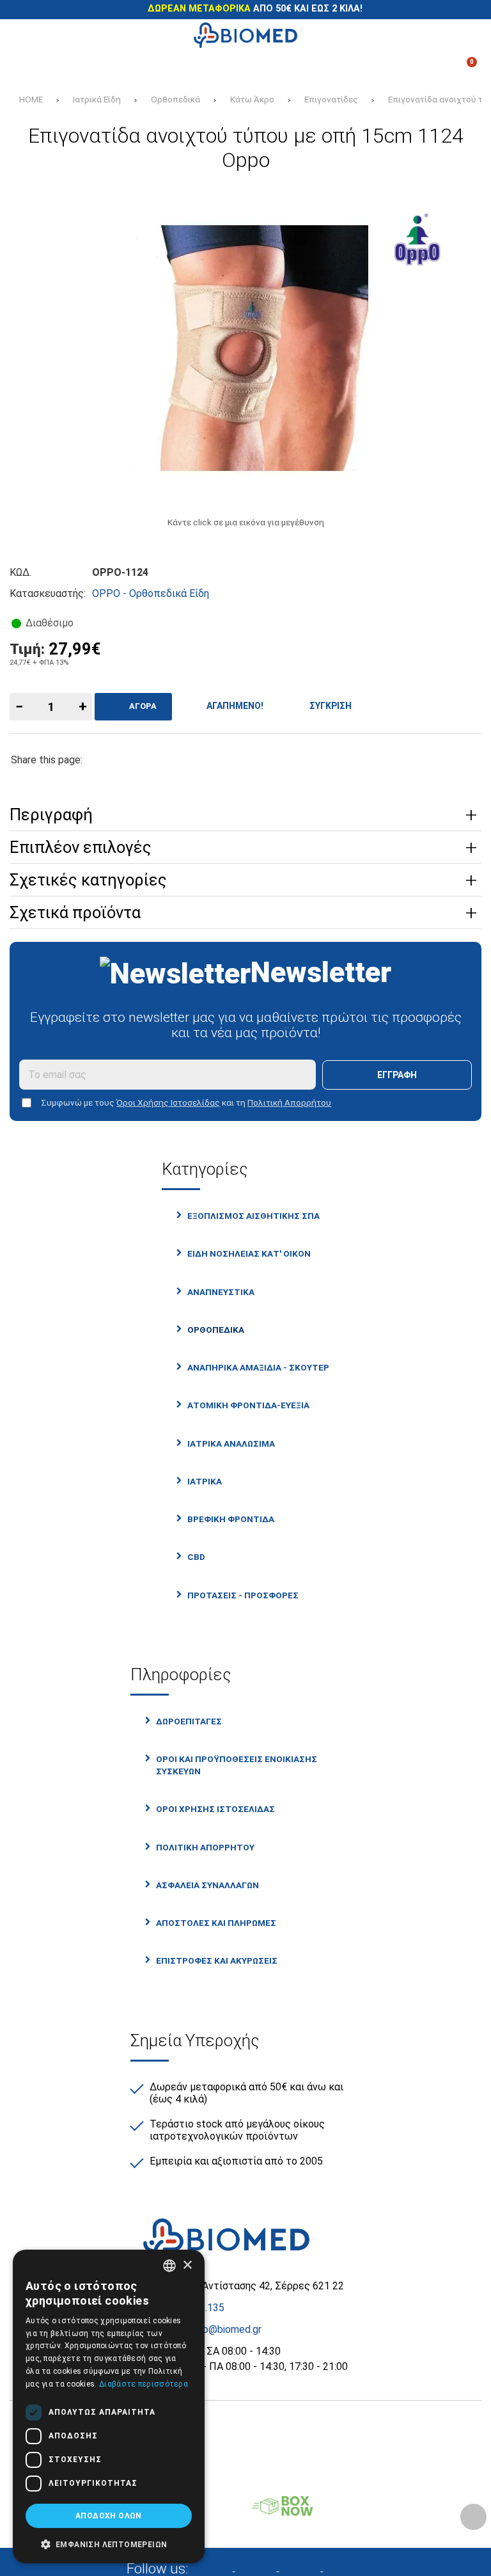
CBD (196, 1557)
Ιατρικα (205, 1481)
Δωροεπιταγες (189, 1721)
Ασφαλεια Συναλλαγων (207, 1885)
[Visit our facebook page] (220, 2567)
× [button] (187, 2265)
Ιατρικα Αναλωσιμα (231, 1443)
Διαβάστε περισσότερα (144, 2384)
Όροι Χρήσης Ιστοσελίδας (168, 1102)
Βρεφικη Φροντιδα (231, 1519)
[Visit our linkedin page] (308, 2567)
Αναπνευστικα (221, 1292)
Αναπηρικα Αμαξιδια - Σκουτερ (258, 1367)
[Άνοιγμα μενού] (27, 35)
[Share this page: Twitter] (147, 760)
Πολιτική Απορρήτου (289, 1102)
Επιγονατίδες (331, 99)
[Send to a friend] (312, 760)
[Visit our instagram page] (264, 2567)
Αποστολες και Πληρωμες (216, 1923)
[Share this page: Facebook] (106, 760)
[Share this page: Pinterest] (189, 760)
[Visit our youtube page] (350, 2567)
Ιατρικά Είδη (97, 99)
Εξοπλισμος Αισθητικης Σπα (253, 1216)
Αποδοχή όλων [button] (109, 2516)
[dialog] (109, 2406)
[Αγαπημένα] (173, 67)
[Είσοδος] (318, 67)
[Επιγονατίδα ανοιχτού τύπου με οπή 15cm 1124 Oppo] (245, 348)
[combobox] (169, 2266)
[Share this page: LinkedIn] (230, 760)
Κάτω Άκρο (252, 99)
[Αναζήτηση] (464, 35)
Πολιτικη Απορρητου (205, 1847)
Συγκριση (329, 706)
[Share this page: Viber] (271, 760)
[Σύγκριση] (27, 67)
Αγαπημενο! (233, 706)
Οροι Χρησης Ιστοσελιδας (215, 1809)
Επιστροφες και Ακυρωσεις (217, 1960)
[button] (109, 2543)
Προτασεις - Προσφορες (243, 1595)
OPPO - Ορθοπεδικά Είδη (151, 593)
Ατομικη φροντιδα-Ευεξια (248, 1405)
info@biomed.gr (226, 2329)
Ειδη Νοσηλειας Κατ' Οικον (249, 1253)
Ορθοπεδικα (216, 1330)
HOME (31, 99)
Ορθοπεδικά (175, 99)
